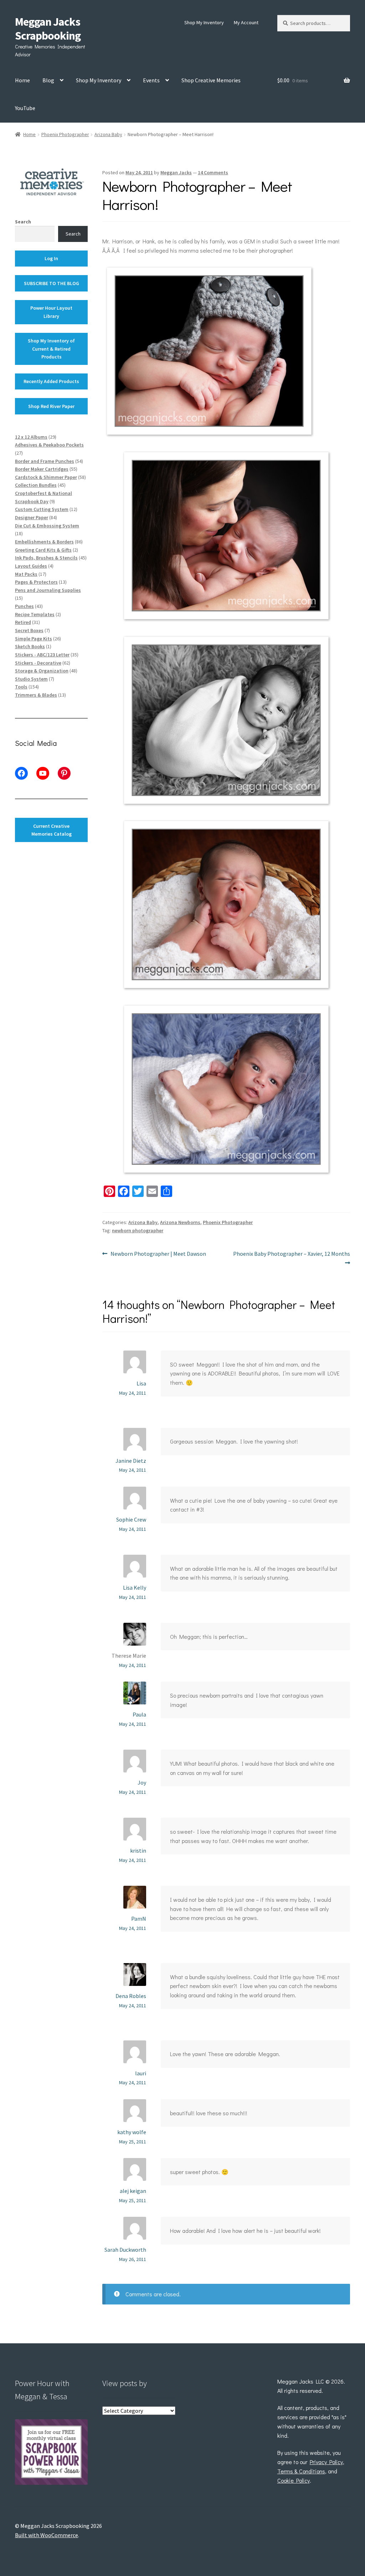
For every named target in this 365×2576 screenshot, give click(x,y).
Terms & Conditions (301, 2471)
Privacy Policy (326, 2462)
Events (151, 80)
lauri (141, 2073)
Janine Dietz (131, 1461)
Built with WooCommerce (47, 2535)
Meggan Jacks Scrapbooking (48, 29)
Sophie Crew (131, 1519)
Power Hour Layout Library (51, 312)
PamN (139, 1919)
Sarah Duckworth (125, 2250)
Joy (142, 1782)
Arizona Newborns (180, 1222)
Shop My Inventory (204, 22)
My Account (246, 22)
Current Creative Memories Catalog (52, 830)
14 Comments (213, 172)
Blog (48, 80)
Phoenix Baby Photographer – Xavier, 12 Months (291, 1258)
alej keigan (133, 2191)
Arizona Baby (108, 134)
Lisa (141, 1383)
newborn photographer (138, 1230)
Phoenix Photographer (65, 134)
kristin (138, 1850)
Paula (139, 1714)
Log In (51, 258)
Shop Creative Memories (211, 80)
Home (22, 80)
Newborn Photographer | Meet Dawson (158, 1254)
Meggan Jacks (176, 172)
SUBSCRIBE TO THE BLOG (52, 283)
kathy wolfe (132, 2132)
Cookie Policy (294, 2480)
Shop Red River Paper (51, 406)
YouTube (25, 108)
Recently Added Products (51, 381)
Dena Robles (131, 1996)
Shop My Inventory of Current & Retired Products (51, 349)
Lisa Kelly (135, 1588)
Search (23, 222)
